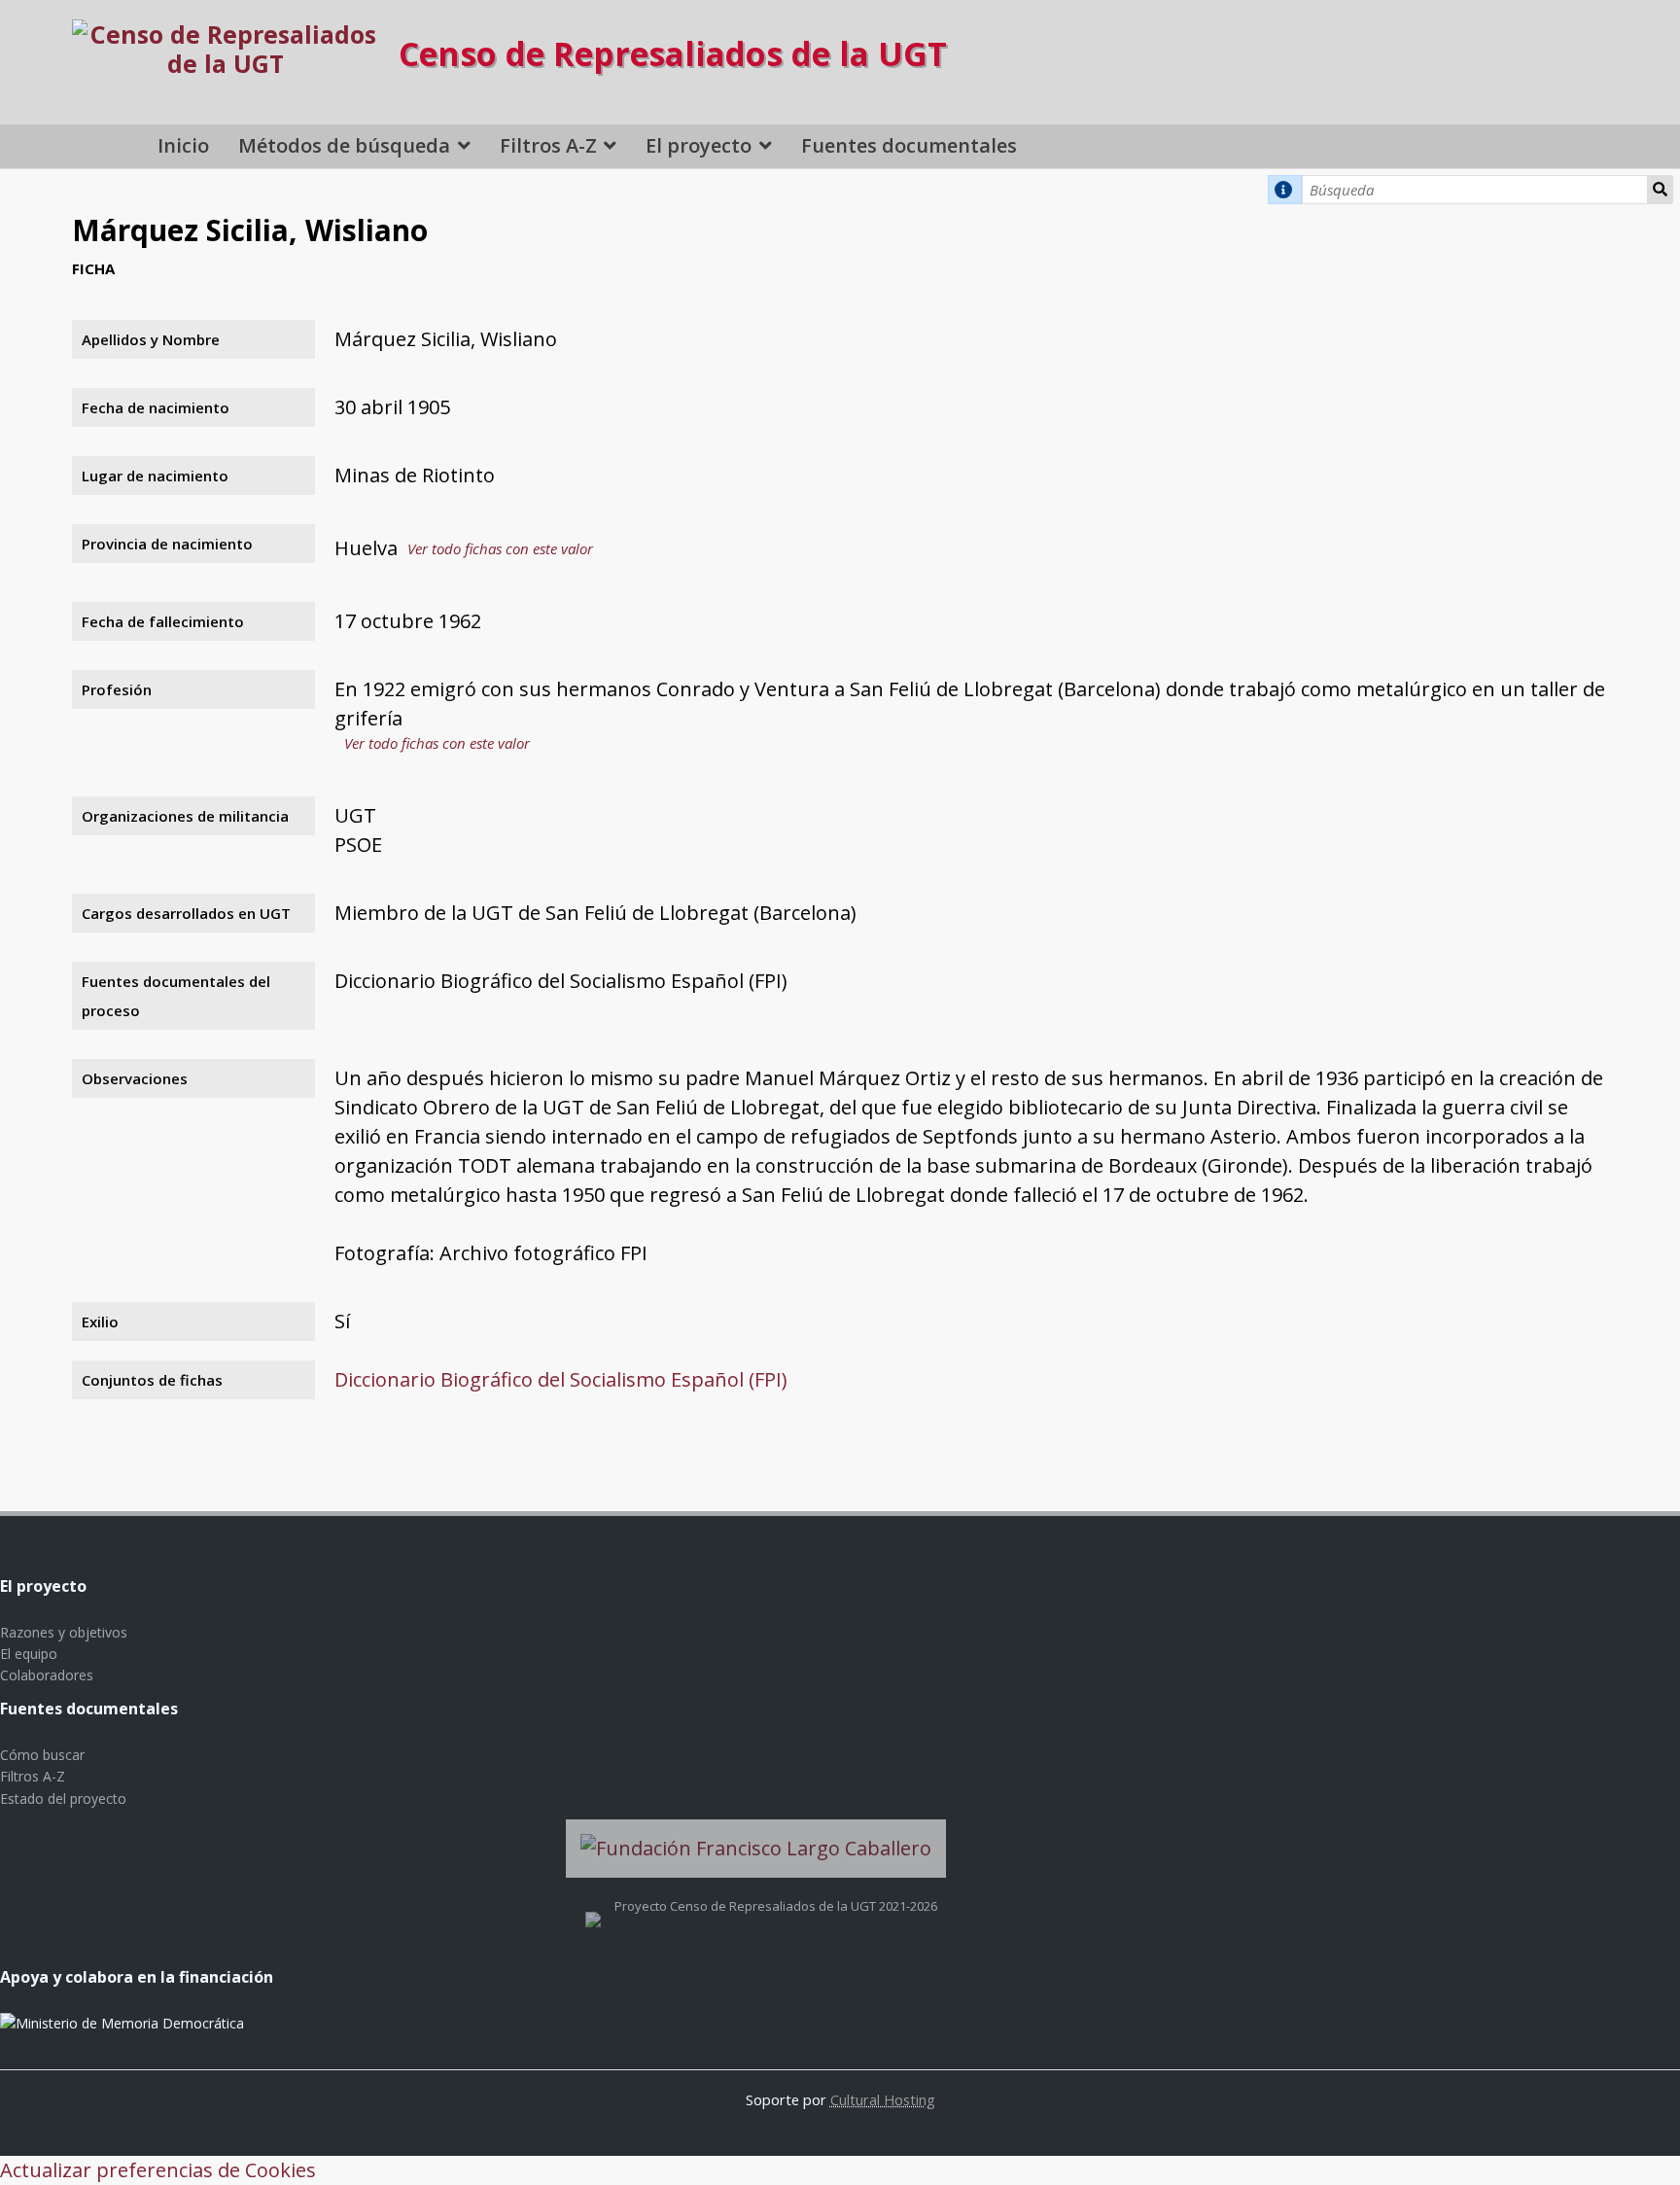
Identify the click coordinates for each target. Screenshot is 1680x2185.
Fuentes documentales (909, 145)
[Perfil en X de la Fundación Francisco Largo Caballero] (593, 1906)
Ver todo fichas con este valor (500, 548)
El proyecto (699, 145)
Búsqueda (1660, 190)
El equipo (29, 1654)
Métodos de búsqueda (344, 145)
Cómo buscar (42, 1755)
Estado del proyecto (63, 1798)
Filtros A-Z (548, 145)
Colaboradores (47, 1675)
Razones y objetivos (64, 1632)
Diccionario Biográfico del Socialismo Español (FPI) (561, 1379)
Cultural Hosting (883, 2099)
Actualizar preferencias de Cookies (158, 2170)
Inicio (183, 145)
